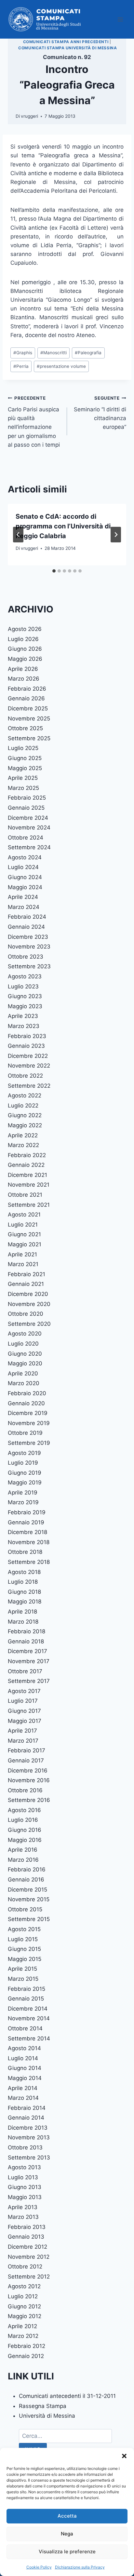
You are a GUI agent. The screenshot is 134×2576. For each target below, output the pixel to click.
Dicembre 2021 (27, 1175)
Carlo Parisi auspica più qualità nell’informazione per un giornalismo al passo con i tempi (34, 422)
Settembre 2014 (29, 2038)
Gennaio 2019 (26, 1522)
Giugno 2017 (24, 1711)
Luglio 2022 (23, 1106)
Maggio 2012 (25, 2316)
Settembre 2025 (29, 738)
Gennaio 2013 (26, 2237)
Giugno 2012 (24, 2306)
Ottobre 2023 (26, 957)
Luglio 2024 (23, 867)
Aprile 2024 (23, 897)
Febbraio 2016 (27, 1869)
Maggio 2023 (25, 1006)
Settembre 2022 (29, 1086)
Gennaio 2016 (26, 1880)
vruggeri (29, 116)
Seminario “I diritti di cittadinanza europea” (100, 413)
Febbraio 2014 (27, 2108)
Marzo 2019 (23, 1502)
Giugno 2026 (25, 649)
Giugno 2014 (25, 2068)
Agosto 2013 (24, 2167)
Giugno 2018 (24, 1592)
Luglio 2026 (23, 639)
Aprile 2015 (22, 1969)
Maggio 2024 (25, 887)
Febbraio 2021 (27, 1274)
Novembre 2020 (29, 1304)
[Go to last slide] (18, 535)
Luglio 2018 (23, 1582)
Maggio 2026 (25, 659)
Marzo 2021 (23, 1264)
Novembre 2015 (29, 1899)
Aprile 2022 (23, 1135)
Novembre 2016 (29, 1780)
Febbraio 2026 (27, 689)
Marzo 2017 (23, 1741)
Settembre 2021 (29, 1205)
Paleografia (88, 353)
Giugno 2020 (25, 1354)
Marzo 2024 (24, 907)
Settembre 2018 (29, 1562)
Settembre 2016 (29, 1800)
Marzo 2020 (24, 1383)
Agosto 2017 (24, 1691)
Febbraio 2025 (27, 798)
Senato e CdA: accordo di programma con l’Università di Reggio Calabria (63, 526)
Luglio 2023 (23, 986)
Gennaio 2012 (26, 2356)
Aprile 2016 (23, 1850)
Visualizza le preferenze (67, 2552)
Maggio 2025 (25, 768)
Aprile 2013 (23, 2207)
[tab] (54, 571)
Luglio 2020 (23, 1344)
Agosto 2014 (24, 2048)
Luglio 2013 (23, 2177)
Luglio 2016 (23, 1820)
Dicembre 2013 (28, 2128)
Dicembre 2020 (28, 1294)
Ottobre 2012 (25, 2267)
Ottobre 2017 (25, 1671)
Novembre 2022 (29, 1066)
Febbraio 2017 (27, 1750)
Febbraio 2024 (27, 917)
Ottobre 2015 (25, 1909)
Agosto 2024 (25, 857)
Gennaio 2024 (26, 927)
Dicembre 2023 (28, 937)
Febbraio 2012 (27, 2346)
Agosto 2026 (25, 629)
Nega (67, 2534)
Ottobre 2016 (25, 1790)
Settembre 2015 (29, 1919)
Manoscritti (54, 353)
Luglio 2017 (23, 1701)
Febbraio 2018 (27, 1631)
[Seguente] (116, 535)
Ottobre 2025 (25, 728)
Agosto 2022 (25, 1095)
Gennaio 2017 (26, 1760)
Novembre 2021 (29, 1185)
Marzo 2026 (24, 679)
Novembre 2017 (29, 1661)
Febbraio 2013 (27, 2227)
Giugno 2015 (24, 1949)
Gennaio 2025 (26, 808)
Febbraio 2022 (27, 1155)
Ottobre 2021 (25, 1195)
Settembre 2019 (29, 1443)
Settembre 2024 (29, 847)
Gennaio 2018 (26, 1641)
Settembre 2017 (29, 1681)
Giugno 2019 (25, 1473)
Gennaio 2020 (26, 1403)
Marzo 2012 (23, 2336)
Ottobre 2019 (25, 1433)
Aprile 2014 (23, 2088)
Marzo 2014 (23, 2098)
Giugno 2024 (25, 877)
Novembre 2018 (29, 1542)
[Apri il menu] (120, 19)
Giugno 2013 (25, 2187)
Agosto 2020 (25, 1334)
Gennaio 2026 (26, 698)
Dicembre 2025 (28, 708)
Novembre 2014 (29, 2018)
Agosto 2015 (24, 1929)
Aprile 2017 (22, 1731)
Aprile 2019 (23, 1493)
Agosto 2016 (24, 1810)
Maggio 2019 (25, 1482)
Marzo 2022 (23, 1145)
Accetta (67, 2516)
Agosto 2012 (24, 2286)
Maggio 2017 (25, 1721)
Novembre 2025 (29, 719)
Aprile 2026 (23, 669)
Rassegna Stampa (43, 2406)
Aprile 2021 (22, 1254)
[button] (124, 2456)
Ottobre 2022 (25, 1076)
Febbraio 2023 (27, 1036)
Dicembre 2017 (27, 1651)
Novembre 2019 (29, 1423)
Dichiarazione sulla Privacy (80, 2567)
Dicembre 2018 (27, 1532)
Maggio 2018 (25, 1602)
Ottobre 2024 (26, 838)
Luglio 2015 (23, 1939)
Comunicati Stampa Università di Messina (67, 48)
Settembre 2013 (29, 2158)
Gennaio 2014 (26, 2118)
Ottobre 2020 (26, 1314)
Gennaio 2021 (26, 1284)
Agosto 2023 (25, 976)
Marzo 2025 (23, 788)
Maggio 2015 (25, 1959)
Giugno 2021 (24, 1234)
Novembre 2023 (29, 947)
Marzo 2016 (23, 1860)
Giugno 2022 (25, 1115)
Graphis (23, 353)
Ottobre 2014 (25, 2028)
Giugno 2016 (25, 1830)
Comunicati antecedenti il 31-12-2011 (67, 2396)
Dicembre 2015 (27, 1890)
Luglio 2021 (23, 1225)
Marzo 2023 (24, 1026)
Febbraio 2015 (27, 1989)
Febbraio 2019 (27, 1512)
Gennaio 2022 (26, 1165)
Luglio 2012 (23, 2296)
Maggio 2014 (25, 2078)
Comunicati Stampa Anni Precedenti (66, 42)
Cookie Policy (39, 2567)
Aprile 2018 (22, 1612)
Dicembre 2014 (28, 2009)
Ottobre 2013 (25, 2147)
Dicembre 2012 (27, 2247)
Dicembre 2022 (28, 1056)
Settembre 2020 (29, 1324)
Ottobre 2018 (25, 1552)
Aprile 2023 (23, 1016)
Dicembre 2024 (28, 818)
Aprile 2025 (23, 778)
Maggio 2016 (25, 1840)
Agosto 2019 (24, 1453)
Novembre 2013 (29, 2137)
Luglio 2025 (23, 748)
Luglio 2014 (23, 2058)
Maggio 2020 (25, 1363)
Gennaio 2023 (26, 1046)
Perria (21, 366)
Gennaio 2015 (26, 1999)
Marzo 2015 (23, 1979)
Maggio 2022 (25, 1125)
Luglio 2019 (23, 1463)
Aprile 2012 (22, 2326)
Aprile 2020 (23, 1373)
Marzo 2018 (23, 1622)
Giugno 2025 (25, 758)
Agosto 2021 (24, 1215)
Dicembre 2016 (28, 1771)
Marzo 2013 (23, 2217)
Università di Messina (47, 2416)
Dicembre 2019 (28, 1413)
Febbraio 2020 (27, 1393)
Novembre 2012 (29, 2257)
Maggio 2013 (25, 2197)
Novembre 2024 (29, 828)
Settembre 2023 (29, 966)
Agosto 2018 (24, 1572)
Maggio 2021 (25, 1244)
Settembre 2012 (29, 2277)
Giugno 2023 (25, 996)
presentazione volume (61, 366)
